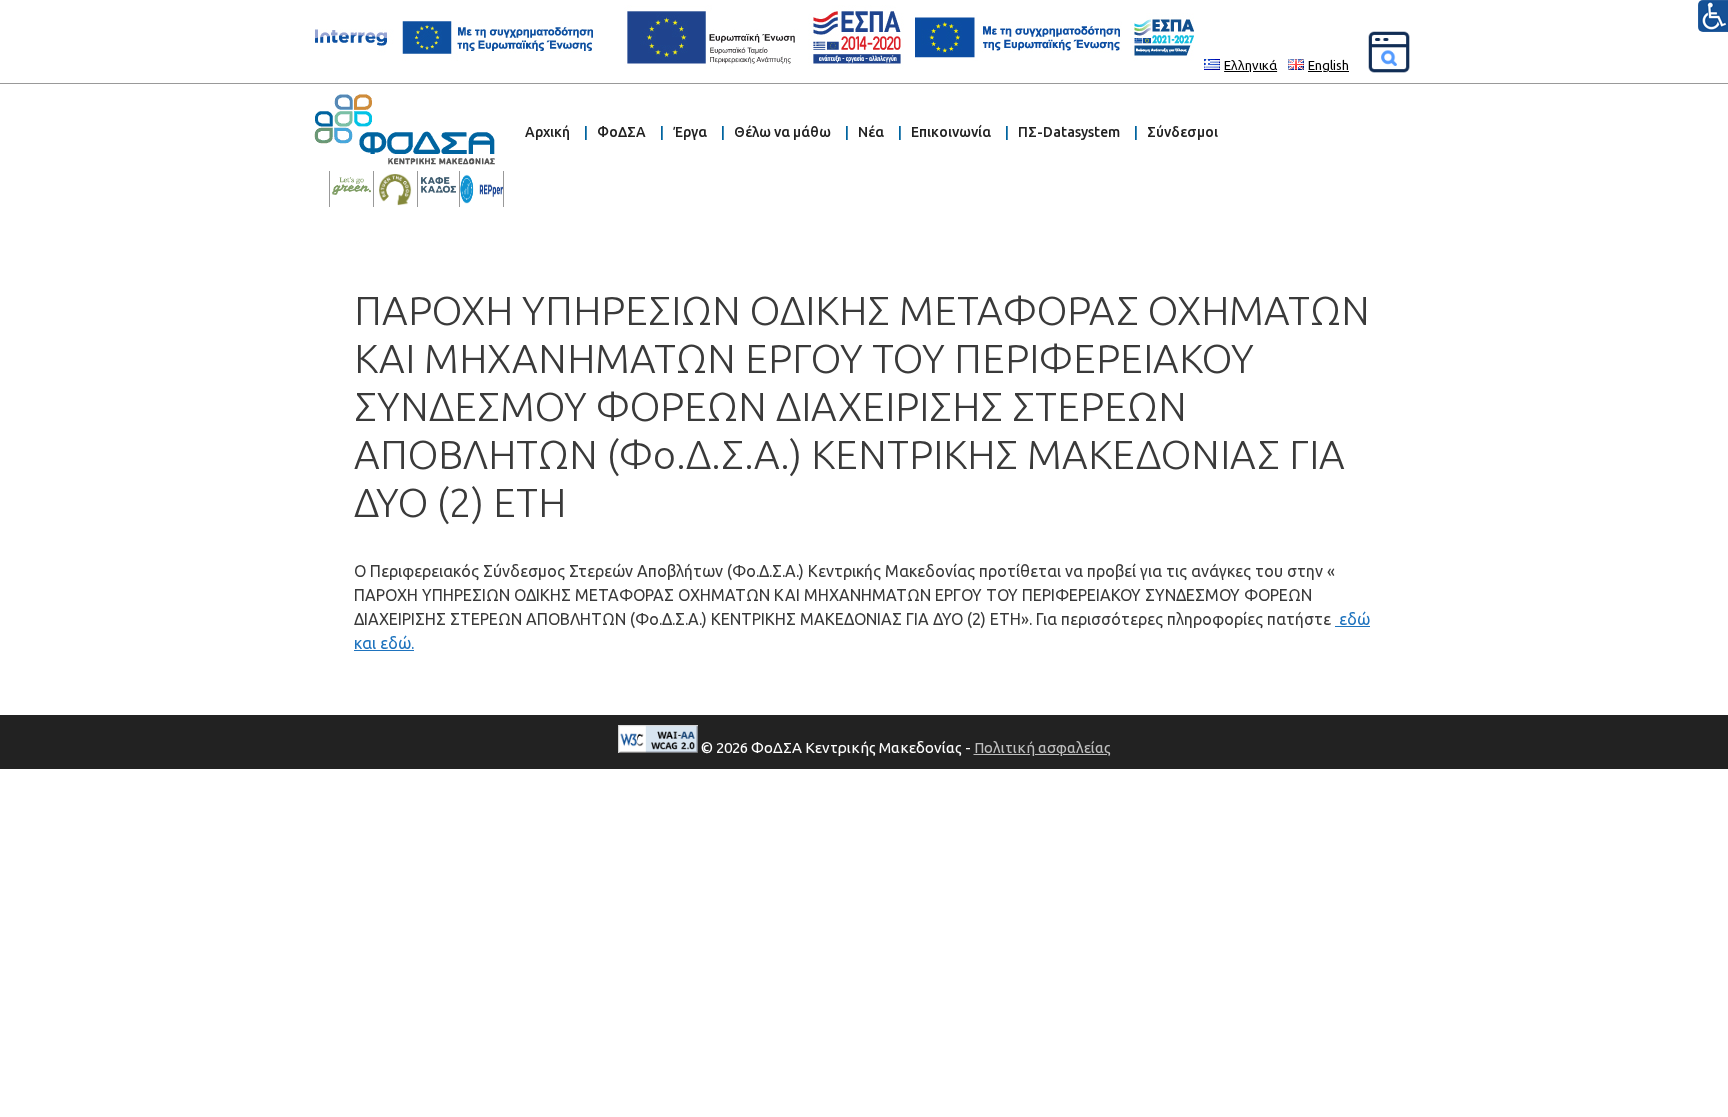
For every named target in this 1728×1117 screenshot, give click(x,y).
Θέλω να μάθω (782, 132)
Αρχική (547, 132)
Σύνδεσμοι (1182, 132)
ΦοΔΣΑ (621, 132)
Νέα (871, 132)
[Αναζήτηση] (1389, 52)
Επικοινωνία (951, 132)
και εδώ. (384, 643)
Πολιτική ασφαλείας (1042, 747)
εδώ (1354, 619)
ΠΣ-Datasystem (1069, 132)
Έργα (690, 132)
